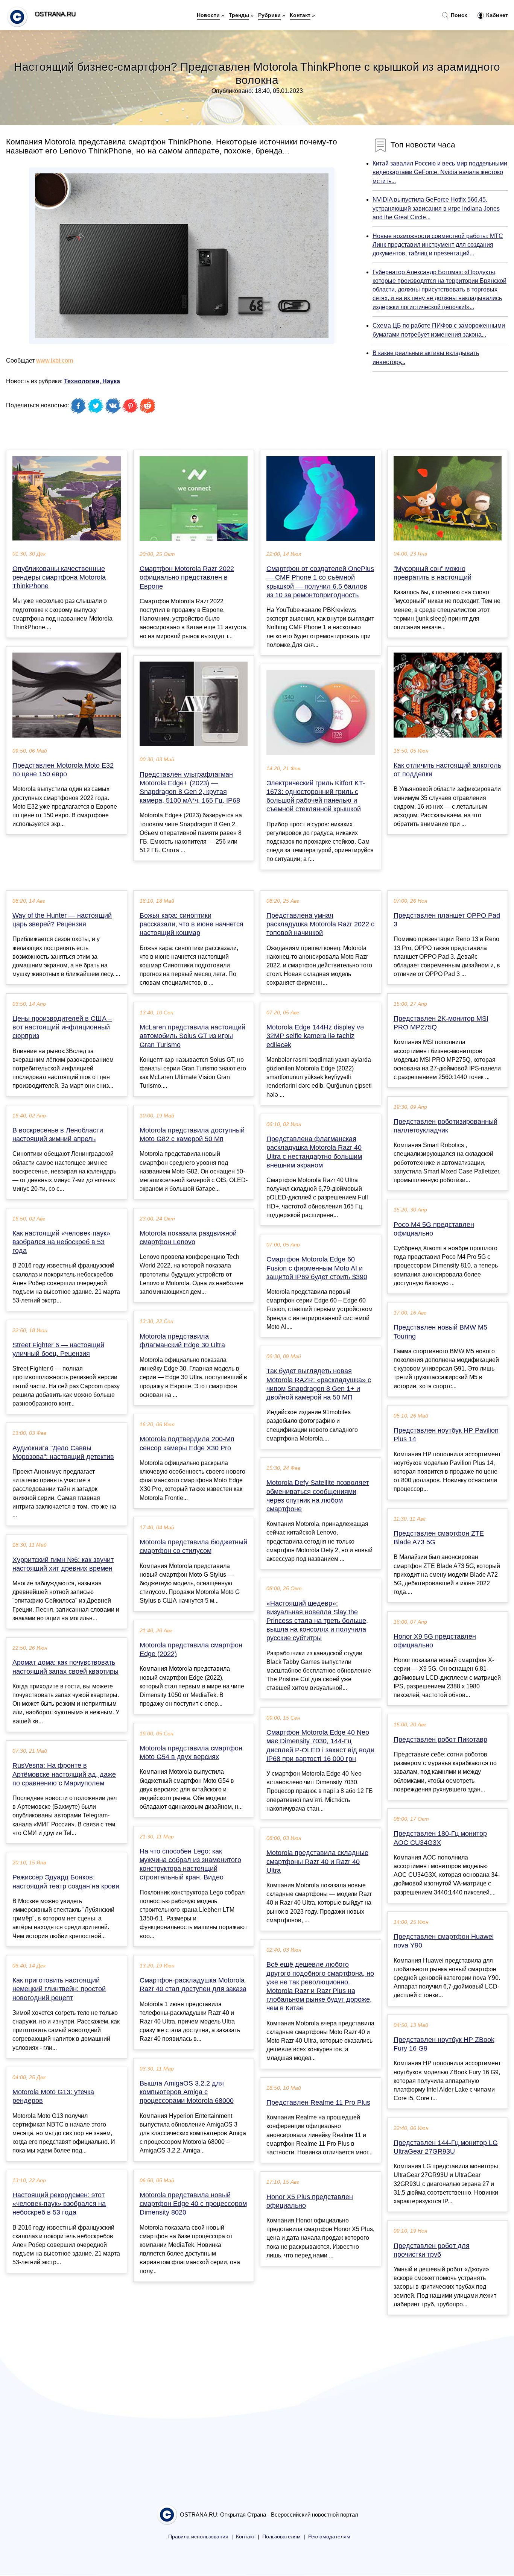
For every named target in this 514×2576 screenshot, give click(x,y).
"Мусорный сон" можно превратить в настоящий (433, 573)
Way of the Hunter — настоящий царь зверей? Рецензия (62, 920)
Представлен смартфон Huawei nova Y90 (444, 1941)
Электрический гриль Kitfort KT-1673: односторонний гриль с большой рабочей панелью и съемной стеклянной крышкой (316, 796)
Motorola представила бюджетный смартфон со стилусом (193, 1546)
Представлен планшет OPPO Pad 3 (447, 920)
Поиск (458, 15)
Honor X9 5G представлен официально (435, 1641)
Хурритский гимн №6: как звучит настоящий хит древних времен (63, 1564)
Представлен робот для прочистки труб (432, 2250)
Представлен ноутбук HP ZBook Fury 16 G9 (444, 2044)
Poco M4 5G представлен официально (434, 1229)
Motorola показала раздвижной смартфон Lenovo (188, 1238)
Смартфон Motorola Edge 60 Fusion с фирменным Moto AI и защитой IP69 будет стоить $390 (317, 1268)
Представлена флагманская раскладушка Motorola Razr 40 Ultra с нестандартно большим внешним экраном (314, 1152)
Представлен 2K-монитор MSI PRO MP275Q (441, 1023)
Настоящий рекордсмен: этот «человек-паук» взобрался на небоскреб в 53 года (59, 2204)
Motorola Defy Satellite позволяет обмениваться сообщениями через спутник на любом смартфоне (318, 1496)
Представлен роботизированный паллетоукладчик (446, 1126)
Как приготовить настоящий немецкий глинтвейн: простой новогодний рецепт (59, 1989)
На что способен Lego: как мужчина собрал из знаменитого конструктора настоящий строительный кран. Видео (190, 1864)
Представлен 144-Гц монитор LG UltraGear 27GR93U (446, 2147)
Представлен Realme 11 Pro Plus (318, 2102)
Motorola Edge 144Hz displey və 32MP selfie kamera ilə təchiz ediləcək (315, 1036)
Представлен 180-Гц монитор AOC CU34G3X (440, 1838)
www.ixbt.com (55, 361)
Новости (208, 15)
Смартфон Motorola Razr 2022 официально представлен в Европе (187, 577)
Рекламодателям (329, 2537)
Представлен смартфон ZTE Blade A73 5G (439, 1538)
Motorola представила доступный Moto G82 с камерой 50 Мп (192, 1135)
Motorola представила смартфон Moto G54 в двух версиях (191, 1752)
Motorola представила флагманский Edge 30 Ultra (182, 1341)
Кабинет (496, 15)
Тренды (239, 15)
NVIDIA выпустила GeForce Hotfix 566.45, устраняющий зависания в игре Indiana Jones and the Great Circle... (436, 208)
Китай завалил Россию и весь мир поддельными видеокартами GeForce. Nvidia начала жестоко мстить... (440, 172)
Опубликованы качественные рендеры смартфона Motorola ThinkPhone (59, 577)
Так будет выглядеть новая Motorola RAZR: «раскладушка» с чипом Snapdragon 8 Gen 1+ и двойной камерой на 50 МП (319, 1384)
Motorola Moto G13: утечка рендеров (53, 2096)
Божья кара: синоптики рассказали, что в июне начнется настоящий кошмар (192, 924)
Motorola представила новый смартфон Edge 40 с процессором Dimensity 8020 (193, 2204)
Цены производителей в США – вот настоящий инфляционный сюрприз (62, 1027)
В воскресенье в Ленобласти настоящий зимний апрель (58, 1135)
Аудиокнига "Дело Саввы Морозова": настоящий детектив (63, 1452)
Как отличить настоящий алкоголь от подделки (447, 770)
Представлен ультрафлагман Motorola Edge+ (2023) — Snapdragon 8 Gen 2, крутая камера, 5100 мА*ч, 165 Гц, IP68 (190, 788)
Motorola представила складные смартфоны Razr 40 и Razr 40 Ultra (317, 1861)
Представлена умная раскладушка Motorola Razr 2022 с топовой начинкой (320, 924)
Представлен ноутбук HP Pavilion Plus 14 (446, 1435)
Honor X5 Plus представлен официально (310, 2201)
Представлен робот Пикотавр (440, 1740)
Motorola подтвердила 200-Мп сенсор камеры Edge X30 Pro (187, 1443)
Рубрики (269, 15)
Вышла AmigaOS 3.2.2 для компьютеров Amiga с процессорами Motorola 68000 (187, 2092)
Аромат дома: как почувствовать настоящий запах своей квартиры (65, 1667)
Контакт (300, 15)
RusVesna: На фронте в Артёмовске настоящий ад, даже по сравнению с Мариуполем (64, 1774)
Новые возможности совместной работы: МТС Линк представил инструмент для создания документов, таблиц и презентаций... (438, 245)
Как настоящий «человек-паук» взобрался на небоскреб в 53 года (61, 1242)
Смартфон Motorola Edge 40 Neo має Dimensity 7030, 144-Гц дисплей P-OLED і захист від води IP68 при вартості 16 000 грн (320, 1746)
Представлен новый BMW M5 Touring (440, 1332)
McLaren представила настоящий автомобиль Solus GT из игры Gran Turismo (192, 1036)
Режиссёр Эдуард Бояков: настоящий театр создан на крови (66, 1882)
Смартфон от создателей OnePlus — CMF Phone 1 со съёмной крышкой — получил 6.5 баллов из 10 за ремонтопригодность (320, 582)
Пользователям (281, 2537)
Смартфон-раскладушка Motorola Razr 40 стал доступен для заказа (193, 1985)
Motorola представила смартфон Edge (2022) (191, 1649)
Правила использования (198, 2537)
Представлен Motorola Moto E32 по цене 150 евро (63, 770)
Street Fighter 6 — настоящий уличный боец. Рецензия (58, 1349)
